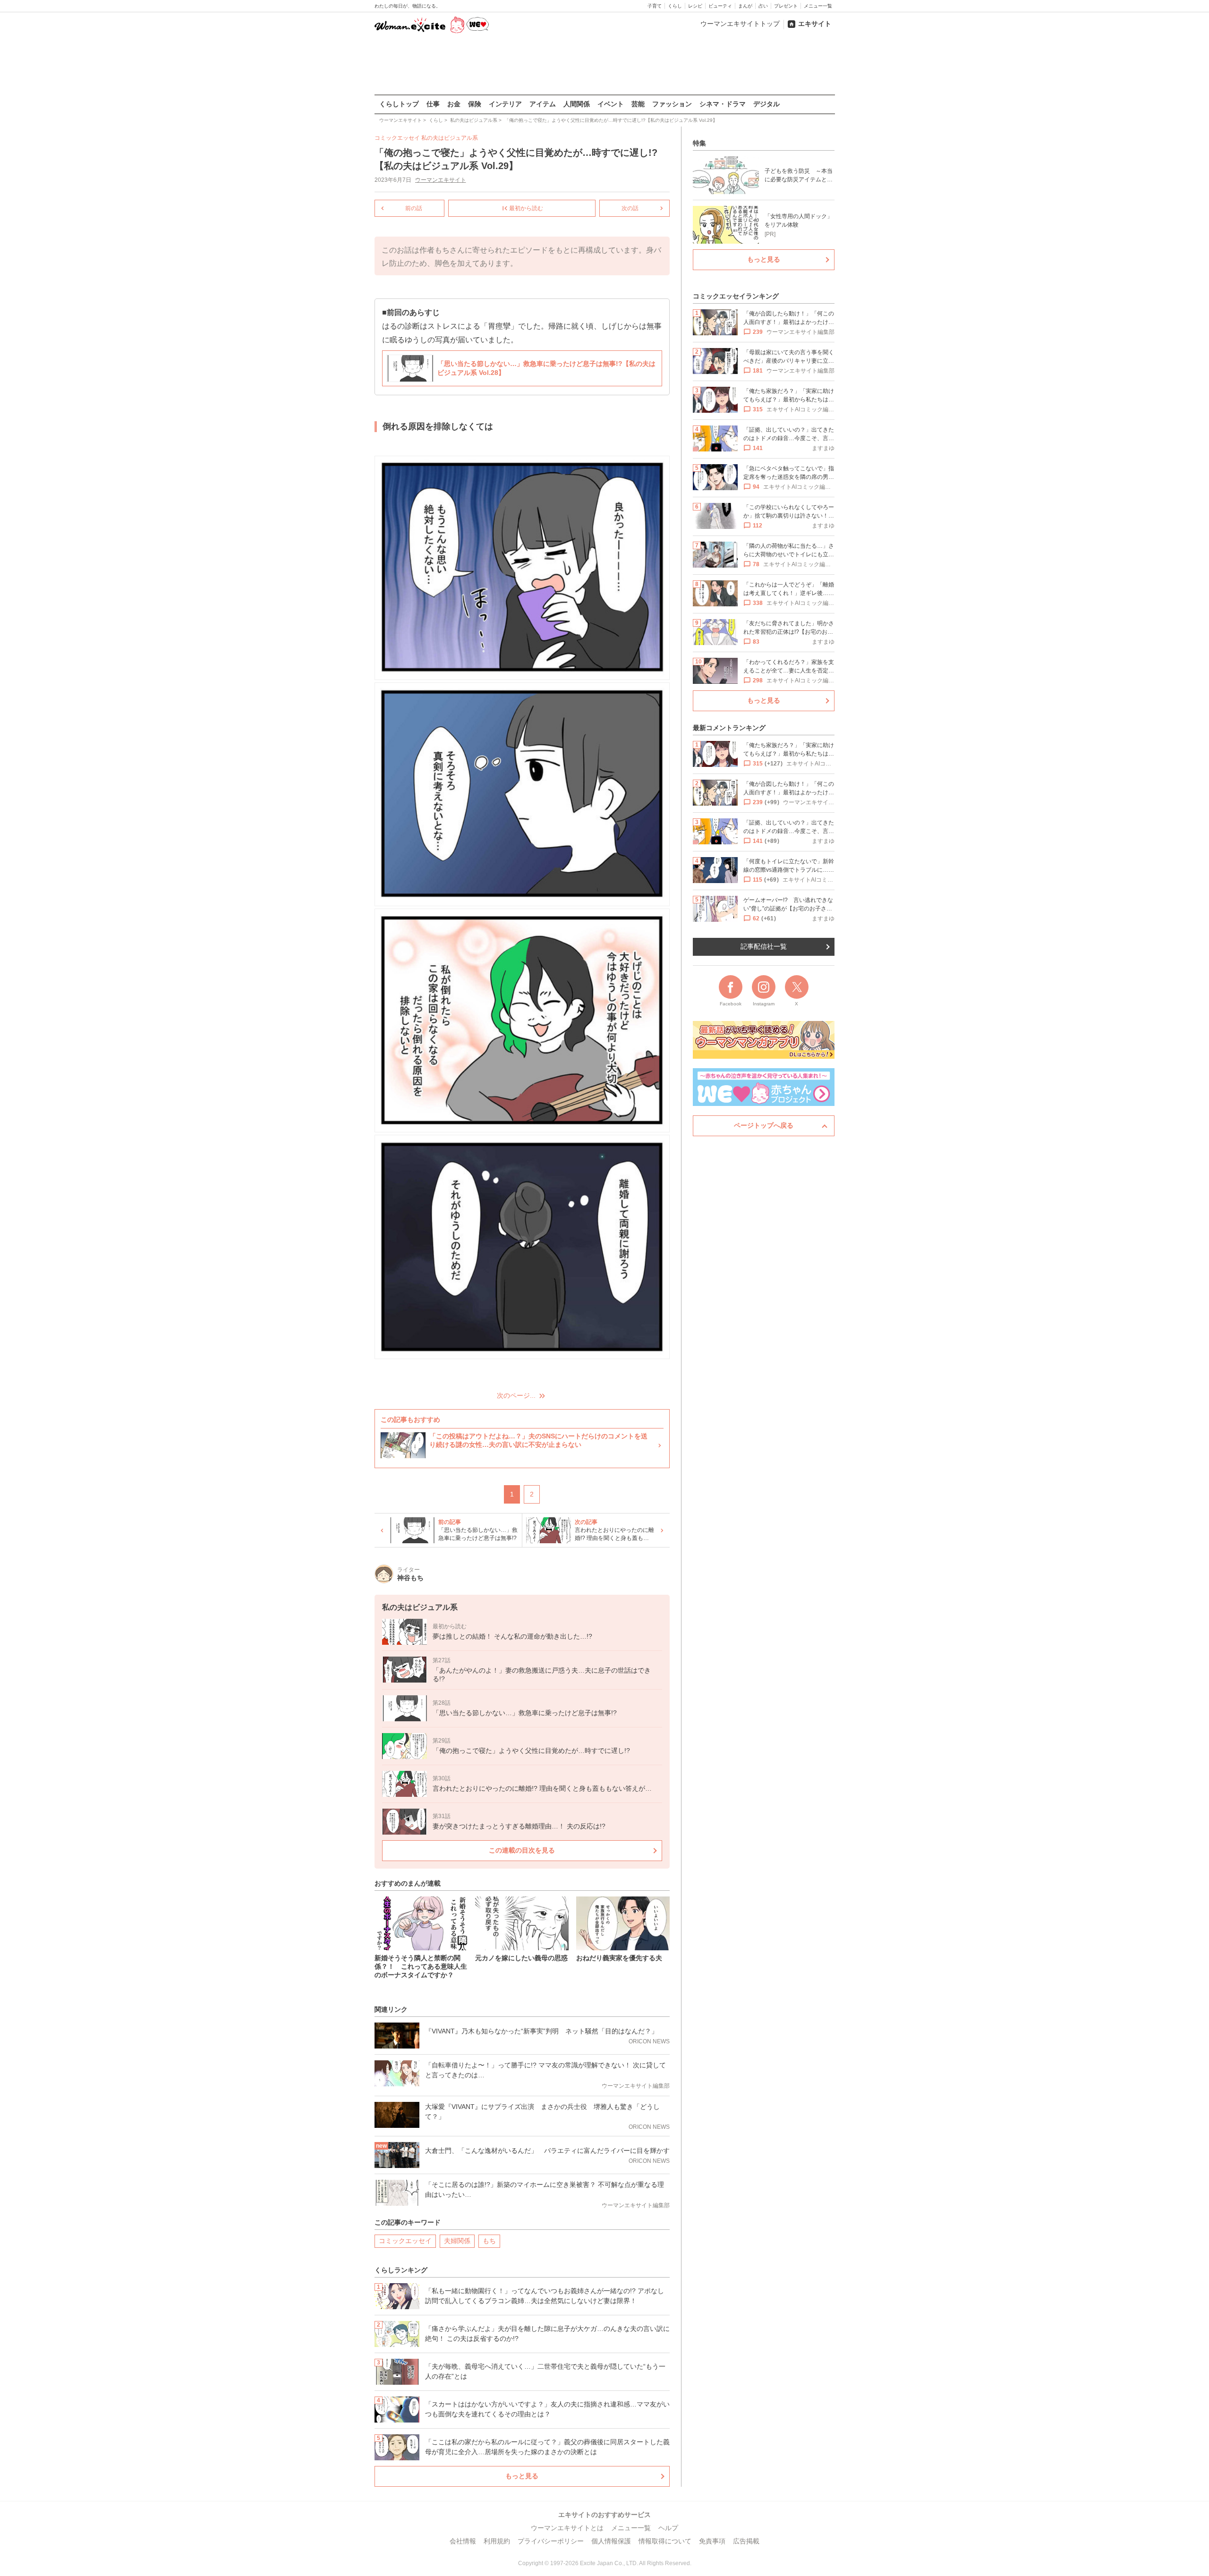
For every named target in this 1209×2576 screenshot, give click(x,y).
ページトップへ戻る (764, 1125)
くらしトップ (399, 104)
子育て (655, 6)
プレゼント (786, 6)
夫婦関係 (457, 2241)
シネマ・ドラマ (723, 104)
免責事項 (712, 2541)
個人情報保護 (611, 2541)
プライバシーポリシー (551, 2541)
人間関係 (577, 104)
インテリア (505, 104)
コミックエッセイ (405, 2241)
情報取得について (665, 2541)
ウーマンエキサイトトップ (740, 24)
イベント (611, 104)
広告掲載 (746, 2541)
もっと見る (522, 2476)
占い (763, 6)
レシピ (695, 6)
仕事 (433, 104)
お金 (454, 104)
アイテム (543, 104)
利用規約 (497, 2541)
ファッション (672, 104)
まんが (745, 6)
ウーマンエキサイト (441, 180)
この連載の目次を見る (522, 1850)
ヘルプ (668, 2528)
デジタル (766, 104)
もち (489, 2241)
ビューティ (720, 6)
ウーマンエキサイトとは (567, 2528)
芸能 (638, 104)
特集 (699, 143)
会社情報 (463, 2541)
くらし (675, 6)
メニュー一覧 (818, 6)
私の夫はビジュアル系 (450, 138)
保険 (475, 104)
